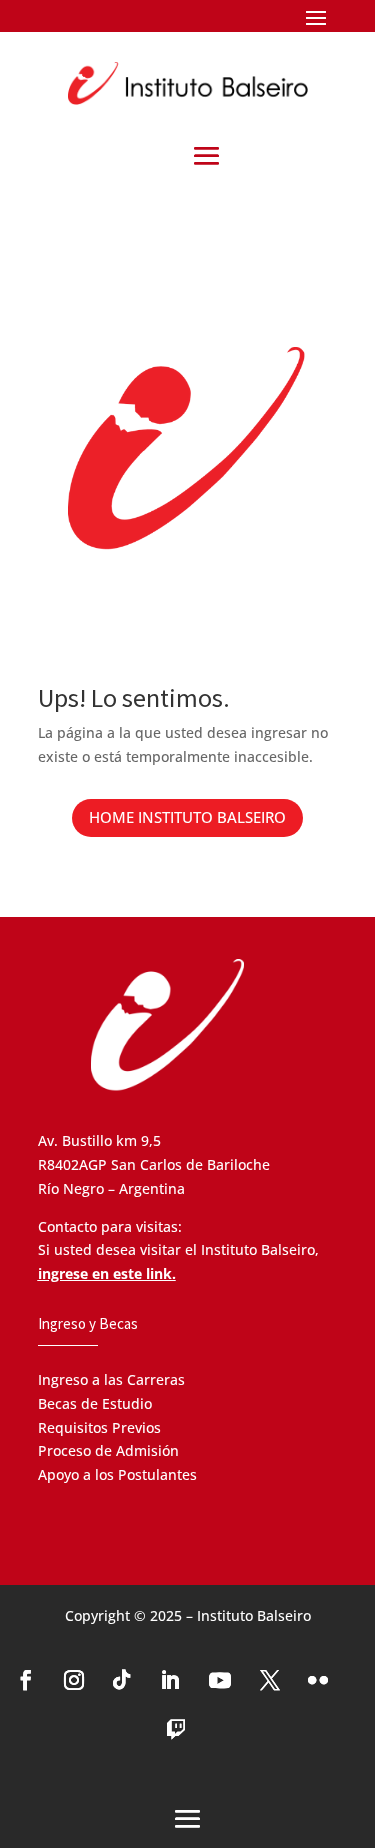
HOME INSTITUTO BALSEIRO (187, 817)
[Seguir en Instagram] (74, 1680)
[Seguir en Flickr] (318, 1680)
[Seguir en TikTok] (122, 1680)
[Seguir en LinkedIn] (170, 1680)
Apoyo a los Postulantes (117, 1474)
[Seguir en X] (270, 1680)
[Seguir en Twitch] (176, 1730)
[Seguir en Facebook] (26, 1680)
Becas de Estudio (95, 1403)
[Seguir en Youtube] (220, 1680)
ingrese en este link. (107, 1273)
